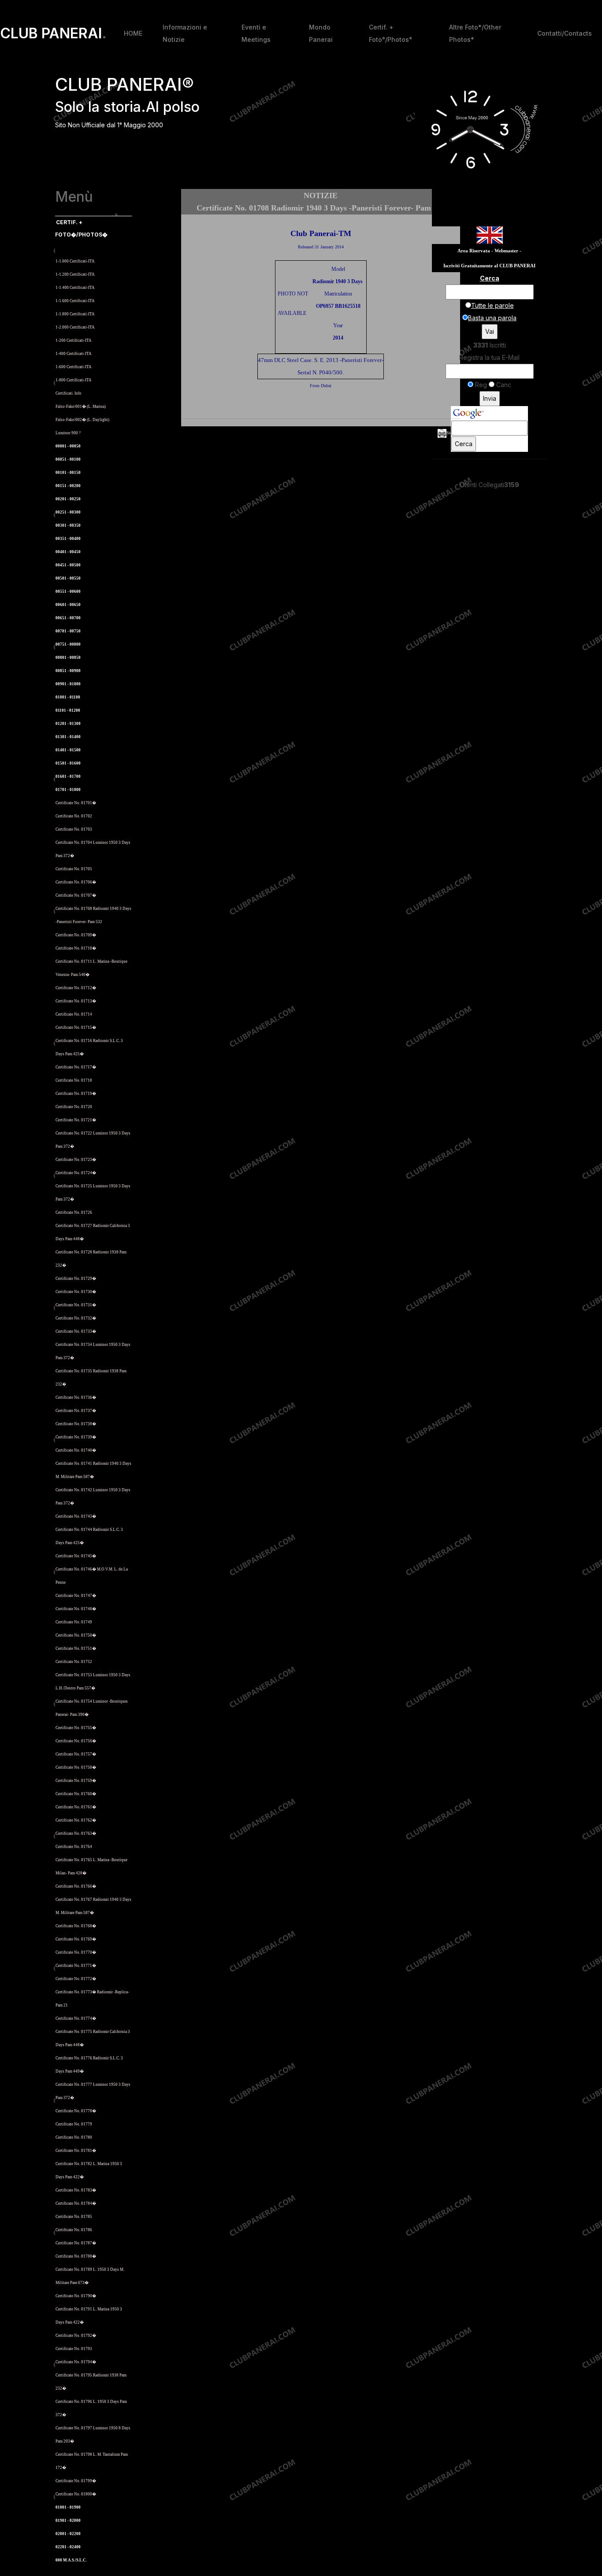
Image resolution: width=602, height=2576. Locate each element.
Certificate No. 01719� (76, 1094)
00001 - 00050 (68, 446)
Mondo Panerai (321, 33)
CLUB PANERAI (53, 33)
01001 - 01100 (68, 697)
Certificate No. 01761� (76, 1807)
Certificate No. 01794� (76, 2362)
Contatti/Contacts (565, 33)
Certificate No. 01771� (76, 1966)
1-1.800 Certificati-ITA (75, 314)
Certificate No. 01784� (76, 2203)
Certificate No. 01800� (76, 2494)
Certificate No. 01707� (76, 895)
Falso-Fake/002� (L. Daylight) (82, 420)
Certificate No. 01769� (76, 1939)
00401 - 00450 (68, 552)
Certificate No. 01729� (76, 1279)
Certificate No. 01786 (74, 2230)
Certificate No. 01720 (74, 1107)
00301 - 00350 (68, 525)
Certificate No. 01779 (74, 2124)
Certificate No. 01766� (76, 1886)
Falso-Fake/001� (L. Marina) (81, 407)
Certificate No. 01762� (76, 1820)
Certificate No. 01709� (76, 935)
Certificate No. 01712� (76, 988)
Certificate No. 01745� (76, 1556)
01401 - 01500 (68, 750)
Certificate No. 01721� (76, 1120)
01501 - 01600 (68, 763)
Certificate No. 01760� (76, 1794)
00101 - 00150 (68, 473)
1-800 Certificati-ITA (74, 380)
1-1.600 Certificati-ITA (75, 301)
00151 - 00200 (68, 486)
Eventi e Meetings (256, 33)
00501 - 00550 (68, 578)
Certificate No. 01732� (76, 1318)
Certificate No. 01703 (74, 829)
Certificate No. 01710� (76, 948)
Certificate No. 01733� (76, 1331)
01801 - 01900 (68, 2507)
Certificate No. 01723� (76, 1160)
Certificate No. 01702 (74, 816)
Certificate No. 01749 (74, 1622)
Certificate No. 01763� (76, 1833)
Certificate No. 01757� (76, 1754)
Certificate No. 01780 (74, 2137)
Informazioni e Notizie (185, 33)
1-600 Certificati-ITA (74, 367)
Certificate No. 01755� (76, 1728)
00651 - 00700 (68, 618)
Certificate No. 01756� (76, 1741)
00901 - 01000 (68, 684)
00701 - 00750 (68, 631)
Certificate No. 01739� (76, 1437)
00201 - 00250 (68, 499)
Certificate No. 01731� (76, 1305)
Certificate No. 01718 (74, 1080)
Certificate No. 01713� (76, 1001)
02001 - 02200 (68, 2534)
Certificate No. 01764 (74, 1847)
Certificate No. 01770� (76, 1952)
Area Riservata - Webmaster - (489, 251)
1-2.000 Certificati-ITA (75, 327)
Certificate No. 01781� (76, 2151)
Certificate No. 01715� (76, 1027)
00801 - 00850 (68, 658)
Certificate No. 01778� (76, 2111)
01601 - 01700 (68, 776)
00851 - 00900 (68, 671)
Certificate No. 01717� (76, 1067)
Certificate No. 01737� (76, 1411)
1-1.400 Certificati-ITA (75, 288)
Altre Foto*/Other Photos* (475, 33)
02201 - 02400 (68, 2547)
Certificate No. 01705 (74, 869)
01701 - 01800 (68, 790)
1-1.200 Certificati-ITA (75, 274)
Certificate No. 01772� (76, 1979)
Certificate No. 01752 (74, 1662)
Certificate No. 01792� (76, 2336)
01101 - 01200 (68, 710)
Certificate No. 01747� (76, 1596)
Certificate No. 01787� (76, 2243)
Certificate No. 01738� (76, 1424)
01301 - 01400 (68, 737)
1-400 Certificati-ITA (74, 354)
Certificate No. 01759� (76, 1781)
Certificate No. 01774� (76, 2018)
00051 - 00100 (68, 459)
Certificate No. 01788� (76, 2256)
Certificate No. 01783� (76, 2190)
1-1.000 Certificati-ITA (75, 261)
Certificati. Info (69, 393)
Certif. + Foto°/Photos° (390, 33)
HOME (133, 33)
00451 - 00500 (68, 565)
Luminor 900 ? (68, 433)
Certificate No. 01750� (76, 1635)
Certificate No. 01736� (76, 1397)
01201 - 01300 (68, 724)
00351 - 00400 (68, 539)
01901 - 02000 (68, 2521)
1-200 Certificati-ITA (74, 340)
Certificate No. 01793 (74, 2349)
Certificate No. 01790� (76, 2296)
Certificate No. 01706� (76, 882)
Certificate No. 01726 (74, 1212)
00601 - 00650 (68, 605)
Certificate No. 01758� (76, 1767)
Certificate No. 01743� (76, 1516)
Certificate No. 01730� (76, 1292)
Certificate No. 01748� (76, 1609)
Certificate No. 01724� (76, 1173)
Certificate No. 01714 (74, 1014)
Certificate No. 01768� (76, 1926)
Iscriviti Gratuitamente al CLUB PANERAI (489, 266)
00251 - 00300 (68, 512)
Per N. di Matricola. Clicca (82, 248)
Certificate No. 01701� (76, 803)
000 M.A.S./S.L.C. (71, 2560)
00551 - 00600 (68, 591)
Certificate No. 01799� (76, 2481)
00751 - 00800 (68, 644)
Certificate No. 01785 (74, 2217)
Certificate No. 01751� (76, 1648)
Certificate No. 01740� (76, 1450)
